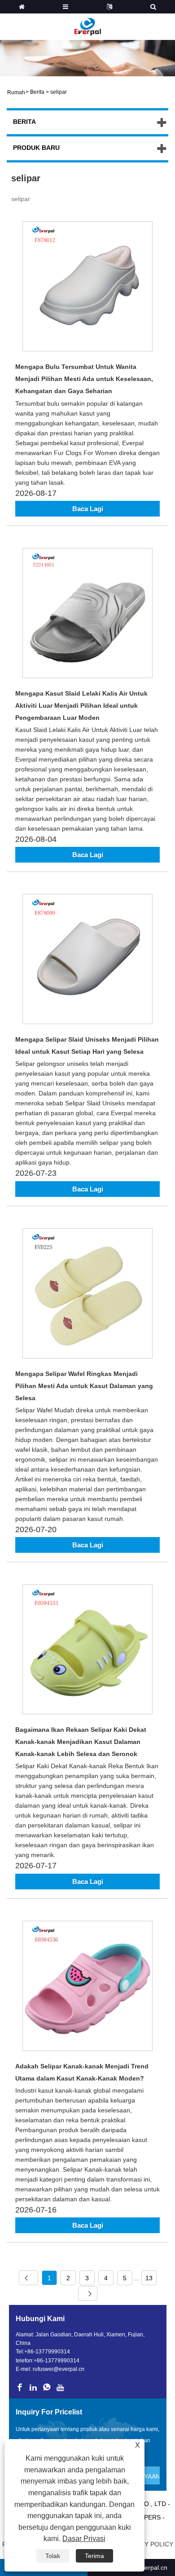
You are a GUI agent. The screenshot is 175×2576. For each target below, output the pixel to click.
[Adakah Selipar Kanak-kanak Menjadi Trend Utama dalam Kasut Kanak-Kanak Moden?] (87, 1987)
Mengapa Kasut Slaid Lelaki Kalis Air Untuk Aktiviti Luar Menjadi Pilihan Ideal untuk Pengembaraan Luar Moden (81, 705)
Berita (37, 92)
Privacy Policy (148, 2544)
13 (149, 2278)
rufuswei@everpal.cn (59, 2369)
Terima (94, 2556)
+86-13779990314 (47, 2352)
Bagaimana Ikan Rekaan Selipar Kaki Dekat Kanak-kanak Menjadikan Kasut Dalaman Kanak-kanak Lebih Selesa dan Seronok (81, 1742)
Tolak (53, 2556)
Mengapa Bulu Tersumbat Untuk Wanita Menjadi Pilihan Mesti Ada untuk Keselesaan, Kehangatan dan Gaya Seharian (84, 379)
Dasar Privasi (84, 2539)
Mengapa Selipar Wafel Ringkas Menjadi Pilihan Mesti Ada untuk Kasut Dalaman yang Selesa (84, 1386)
